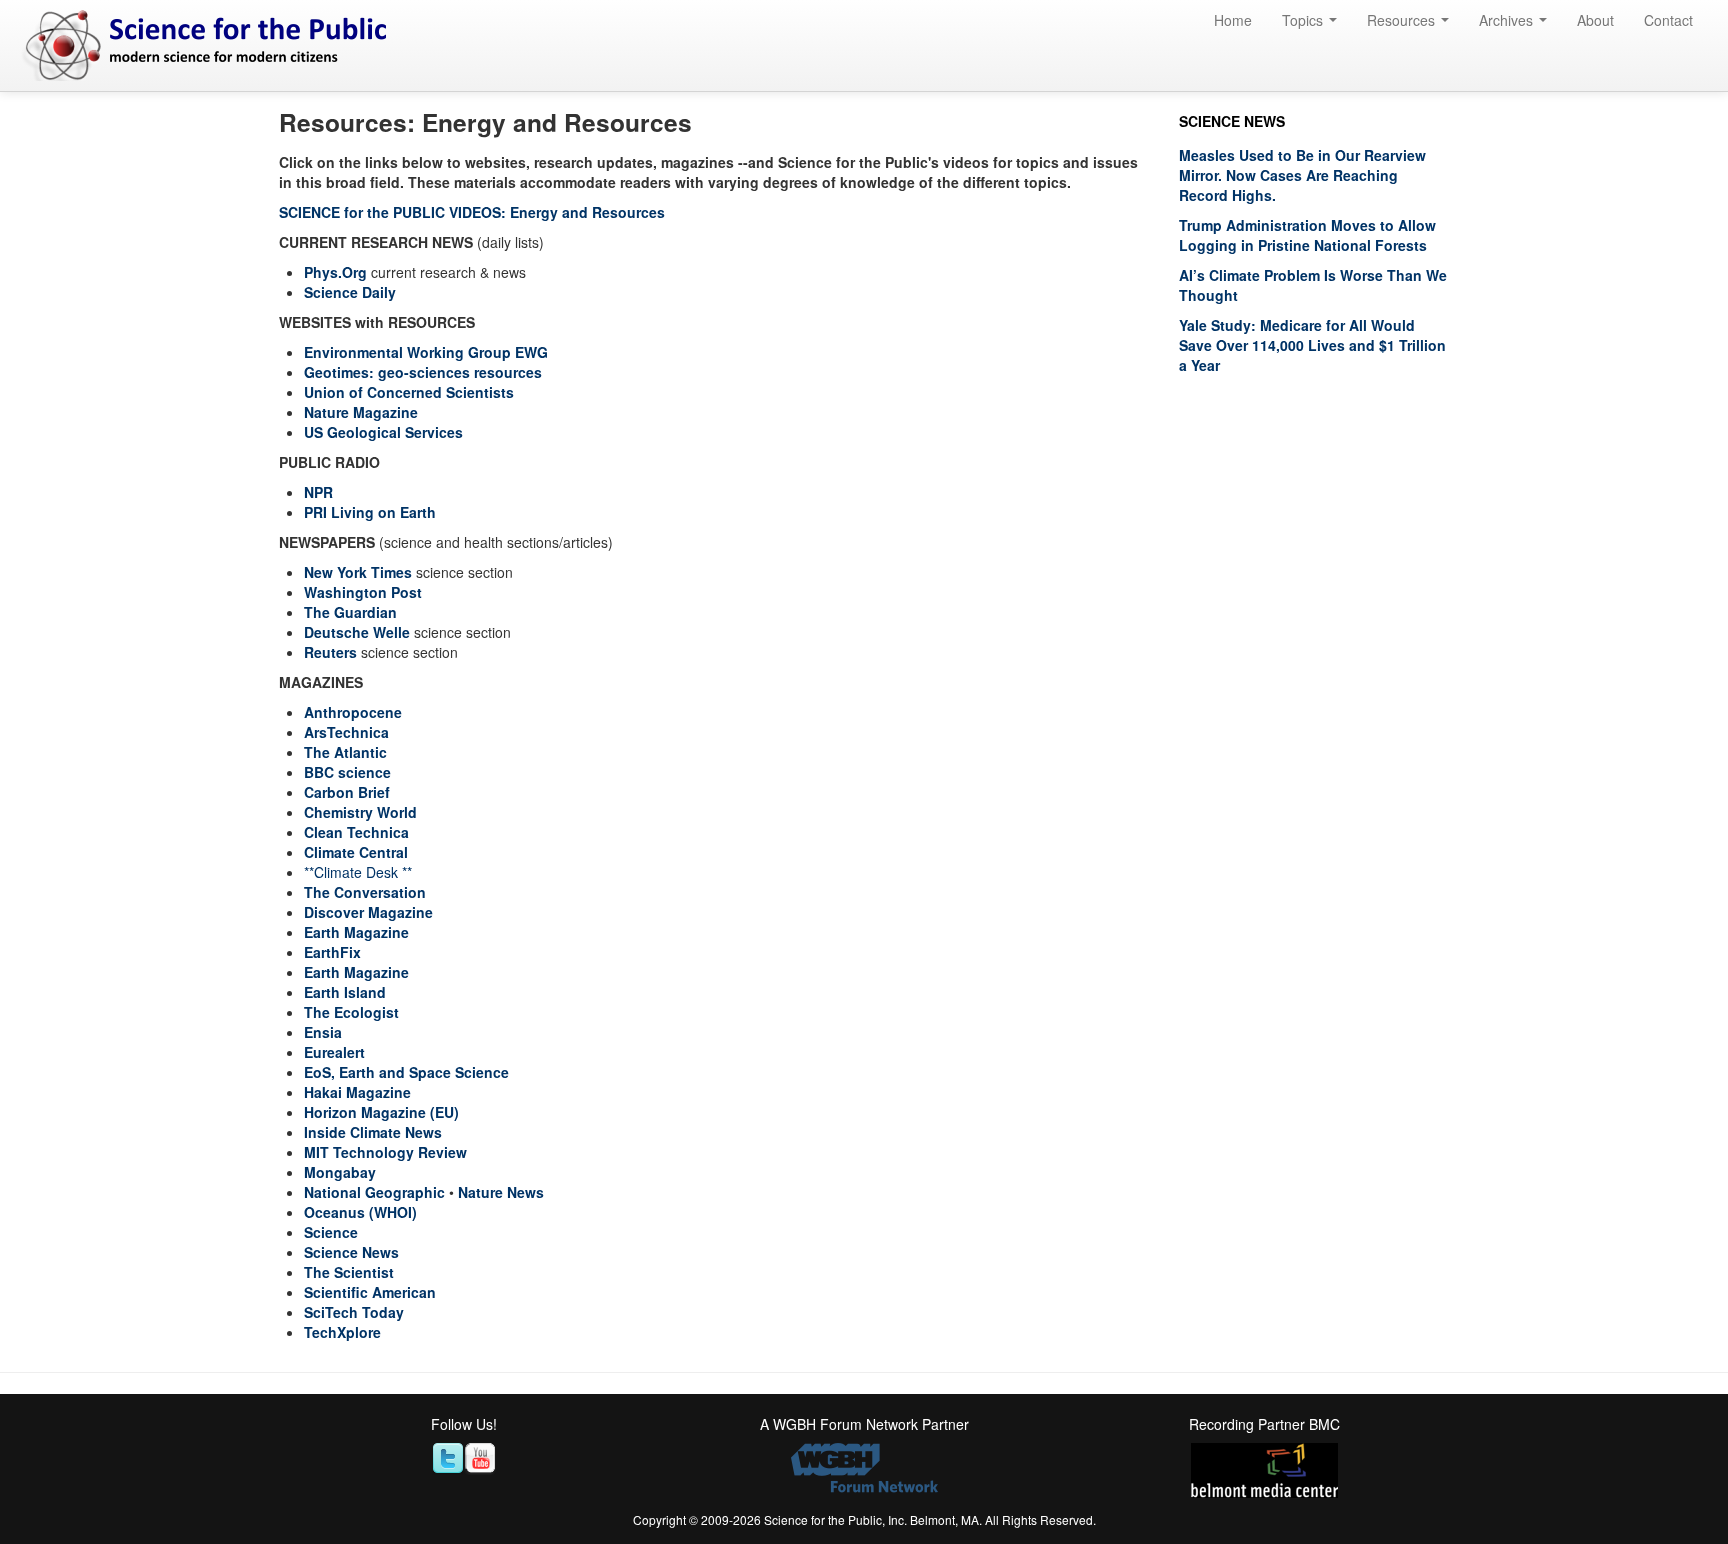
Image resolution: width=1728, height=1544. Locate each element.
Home (1233, 20)
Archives (1508, 20)
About (1595, 20)
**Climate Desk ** (358, 872)
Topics (1304, 20)
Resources (1403, 20)
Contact (1668, 20)
